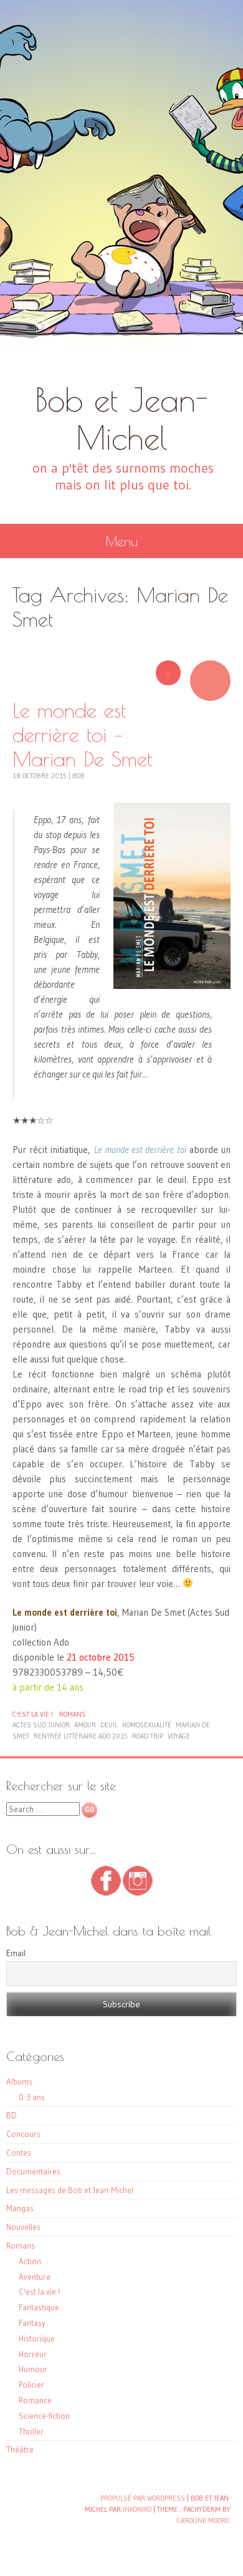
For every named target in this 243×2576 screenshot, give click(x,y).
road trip (148, 1736)
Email (16, 1953)
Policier (31, 2385)
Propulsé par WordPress (143, 2498)
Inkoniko (137, 2509)
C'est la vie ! (33, 1714)
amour (85, 1725)
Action (30, 2261)
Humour (33, 2369)
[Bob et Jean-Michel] (121, 190)
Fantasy (32, 2323)
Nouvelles (23, 2227)
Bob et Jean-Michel (121, 418)
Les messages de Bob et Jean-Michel (70, 2190)
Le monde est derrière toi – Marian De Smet (82, 734)
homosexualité (147, 1725)
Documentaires (33, 2171)
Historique (37, 2338)
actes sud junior (41, 1725)
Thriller (31, 2431)
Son (210, 681)
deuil (109, 1725)
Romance (35, 2400)
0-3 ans (32, 2097)
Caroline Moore (203, 2521)
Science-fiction (44, 2416)
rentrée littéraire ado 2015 (81, 1736)
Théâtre (20, 2449)
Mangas (20, 2208)
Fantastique (39, 2307)
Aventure (35, 2277)
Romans (73, 1714)
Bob (79, 776)
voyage (179, 1736)
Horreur (33, 2354)
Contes (19, 2153)
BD (12, 2115)
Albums (19, 2082)
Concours (23, 2134)
